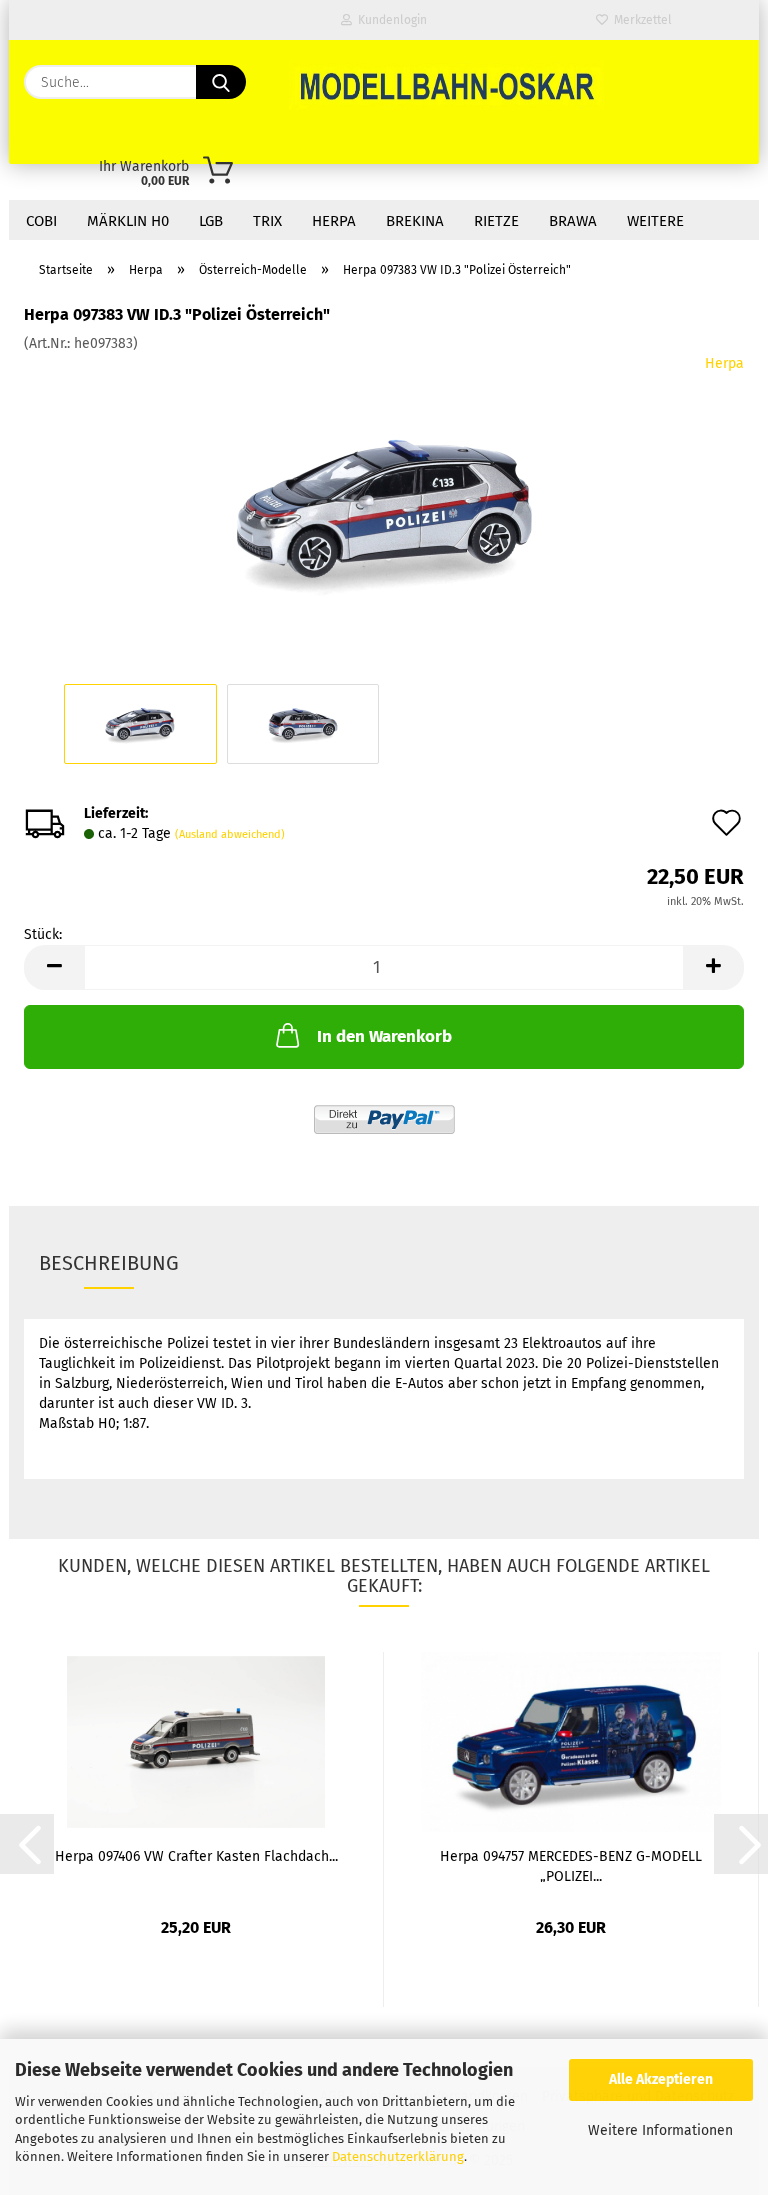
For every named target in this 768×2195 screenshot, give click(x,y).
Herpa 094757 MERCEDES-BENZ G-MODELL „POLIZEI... (571, 1865)
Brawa (573, 221)
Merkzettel (640, 20)
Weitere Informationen (660, 2130)
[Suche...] (221, 82)
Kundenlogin (389, 20)
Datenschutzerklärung (398, 2156)
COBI (41, 221)
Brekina (415, 221)
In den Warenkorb (384, 1036)
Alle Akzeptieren (661, 2079)
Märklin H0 (128, 221)
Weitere (655, 221)
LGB (211, 221)
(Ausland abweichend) (230, 834)
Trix (267, 221)
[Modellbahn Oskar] (446, 85)
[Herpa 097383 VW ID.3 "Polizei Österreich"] (384, 503)
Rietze (496, 221)
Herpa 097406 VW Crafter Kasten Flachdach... (196, 1856)
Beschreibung (109, 1263)
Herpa (334, 221)
